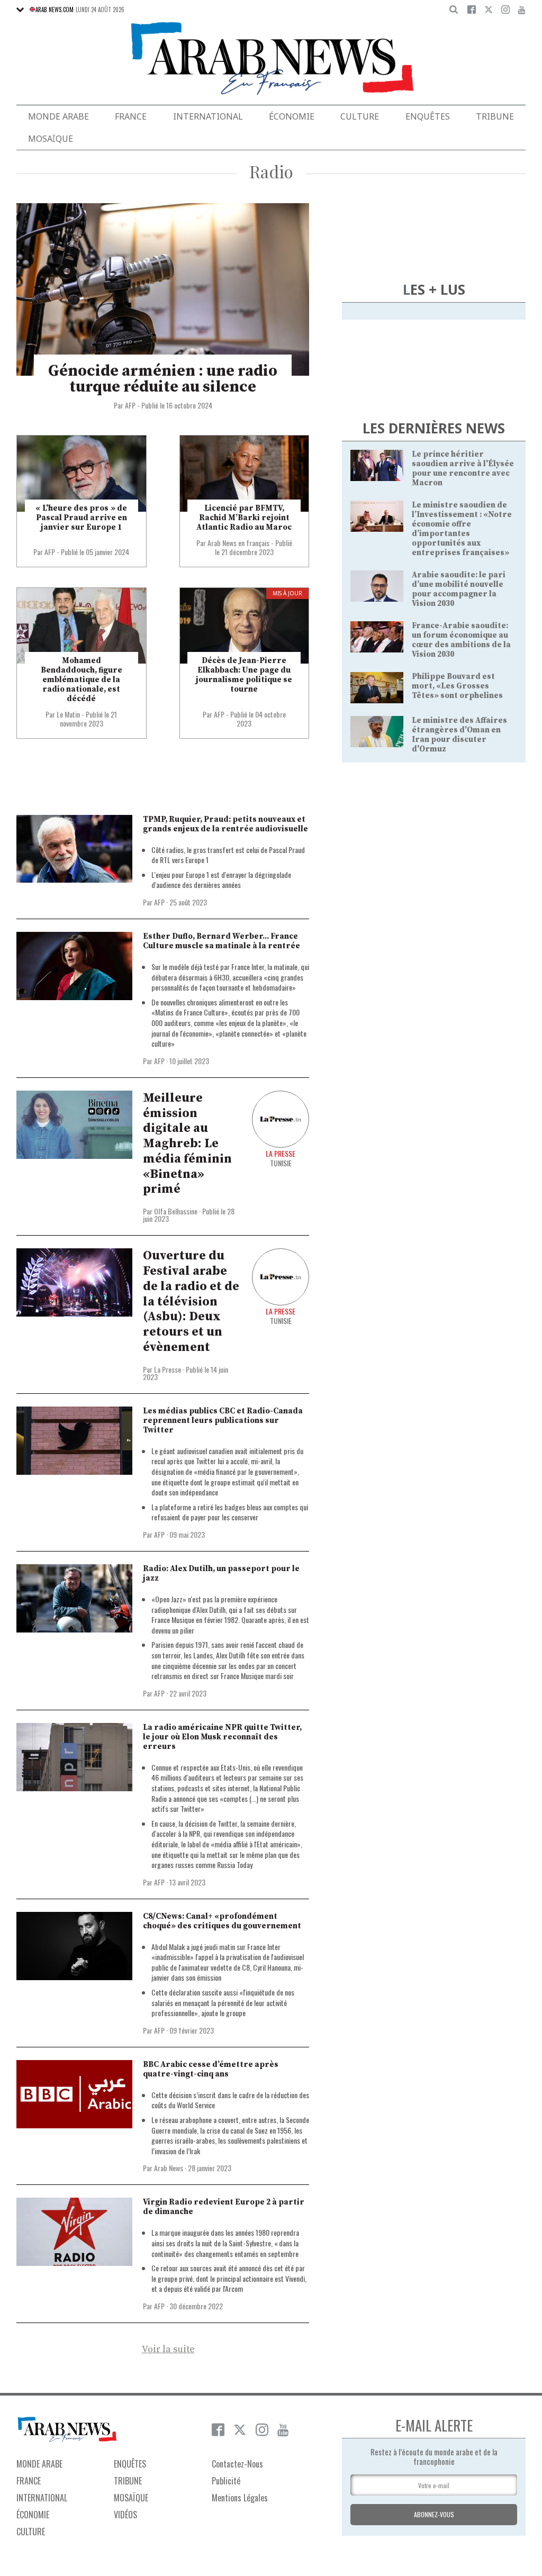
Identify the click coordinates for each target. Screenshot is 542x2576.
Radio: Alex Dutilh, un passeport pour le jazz (221, 1573)
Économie (292, 116)
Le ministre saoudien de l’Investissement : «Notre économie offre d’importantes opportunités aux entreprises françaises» (462, 529)
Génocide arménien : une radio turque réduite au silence (163, 379)
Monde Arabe (58, 116)
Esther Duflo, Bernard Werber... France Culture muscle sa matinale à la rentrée (222, 941)
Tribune (495, 116)
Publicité (226, 2481)
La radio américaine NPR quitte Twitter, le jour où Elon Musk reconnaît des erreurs (222, 1737)
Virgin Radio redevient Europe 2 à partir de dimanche (224, 2207)
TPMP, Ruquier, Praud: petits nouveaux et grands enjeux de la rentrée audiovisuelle (225, 824)
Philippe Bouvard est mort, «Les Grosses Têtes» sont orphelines (457, 686)
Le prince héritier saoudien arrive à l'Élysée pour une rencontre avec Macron (463, 469)
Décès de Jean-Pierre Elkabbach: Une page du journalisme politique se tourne (244, 675)
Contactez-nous (237, 2464)
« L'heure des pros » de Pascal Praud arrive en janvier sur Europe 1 (81, 518)
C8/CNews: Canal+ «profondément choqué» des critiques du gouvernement (222, 1921)
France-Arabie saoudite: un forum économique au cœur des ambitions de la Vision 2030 (461, 640)
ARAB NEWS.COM (55, 10)
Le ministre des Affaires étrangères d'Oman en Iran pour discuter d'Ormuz (459, 735)
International (208, 116)
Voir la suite (168, 2350)
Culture (360, 116)
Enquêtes (428, 116)
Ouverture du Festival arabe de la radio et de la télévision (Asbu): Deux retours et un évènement (191, 1301)
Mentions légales (240, 2498)
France (131, 116)
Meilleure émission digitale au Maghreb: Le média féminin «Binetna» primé (187, 1144)
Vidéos (125, 2515)
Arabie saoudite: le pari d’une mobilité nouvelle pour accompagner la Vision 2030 (459, 589)
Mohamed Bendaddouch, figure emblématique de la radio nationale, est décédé (82, 680)
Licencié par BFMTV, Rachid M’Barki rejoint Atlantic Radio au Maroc (244, 518)
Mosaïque (51, 139)
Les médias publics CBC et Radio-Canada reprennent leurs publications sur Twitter (223, 1421)
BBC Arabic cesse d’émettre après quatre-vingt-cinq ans (211, 2069)
